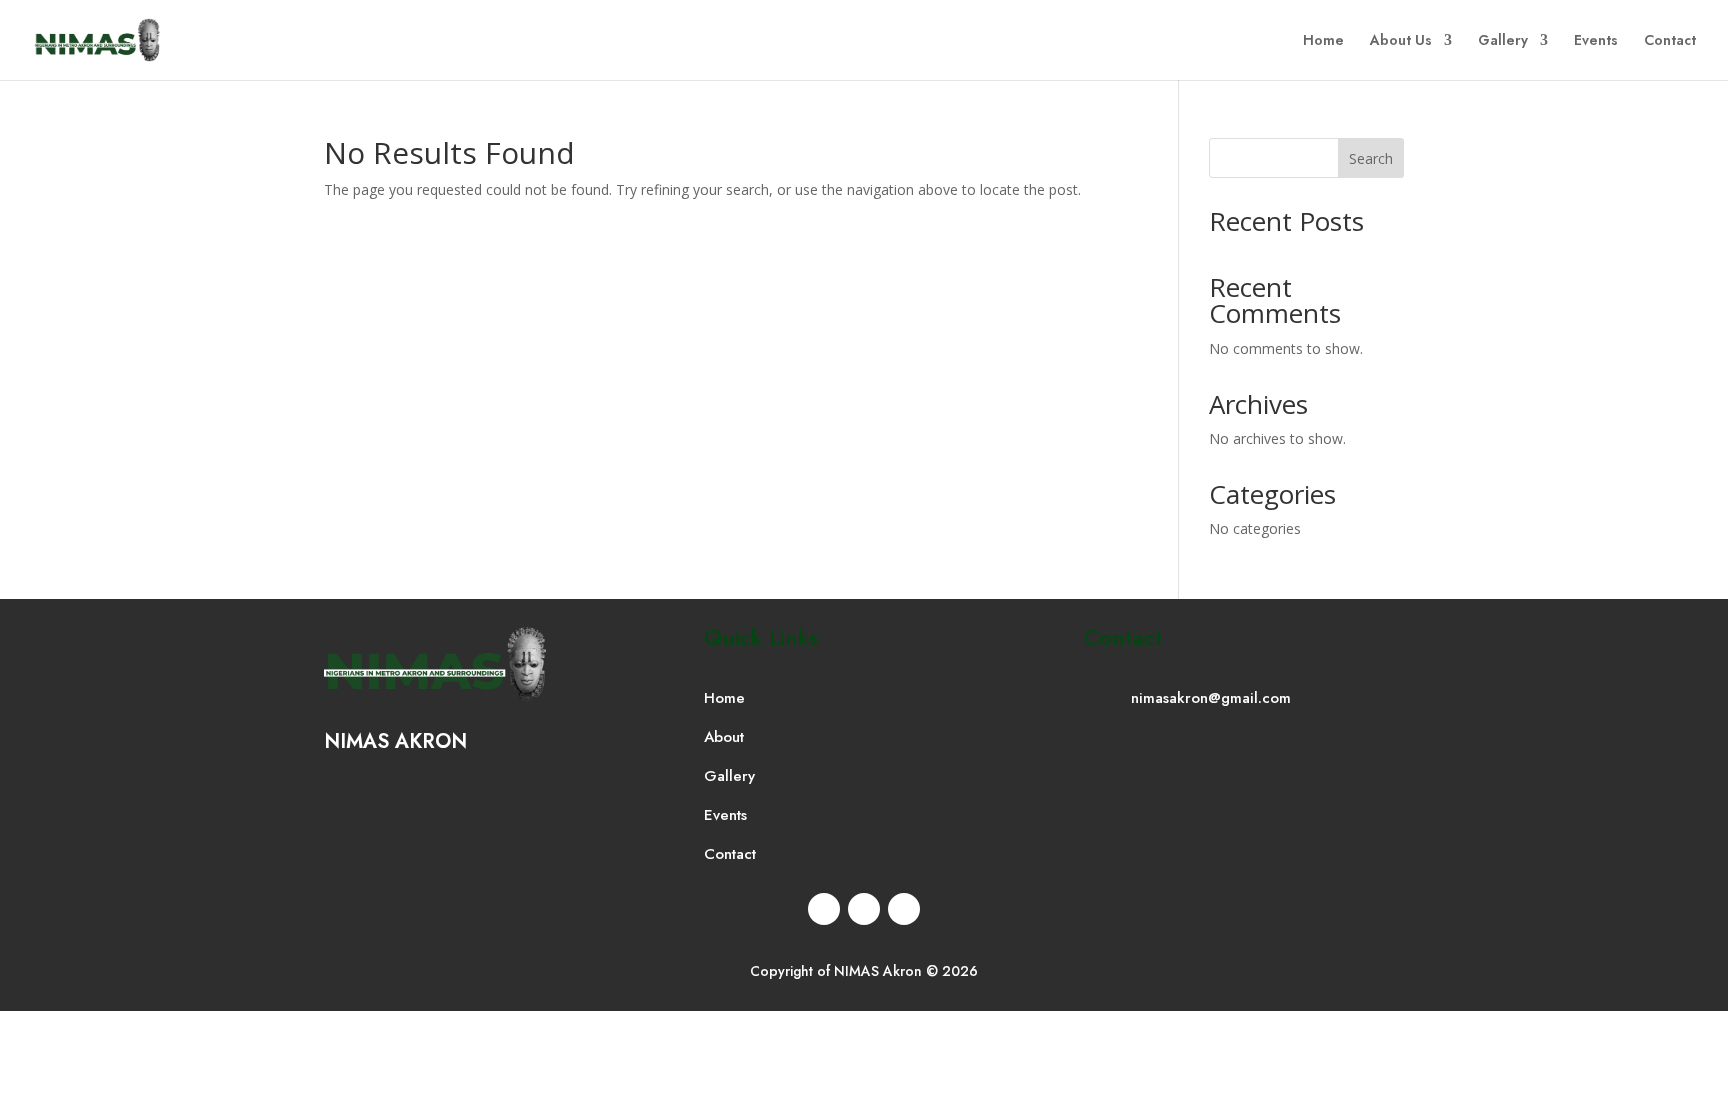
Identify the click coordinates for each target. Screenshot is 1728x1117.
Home (1323, 41)
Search (1371, 158)
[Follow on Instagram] (904, 909)
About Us (1401, 41)
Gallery (1503, 41)
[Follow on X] (864, 909)
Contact (1670, 41)
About (724, 737)
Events (1596, 41)
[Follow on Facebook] (824, 909)
